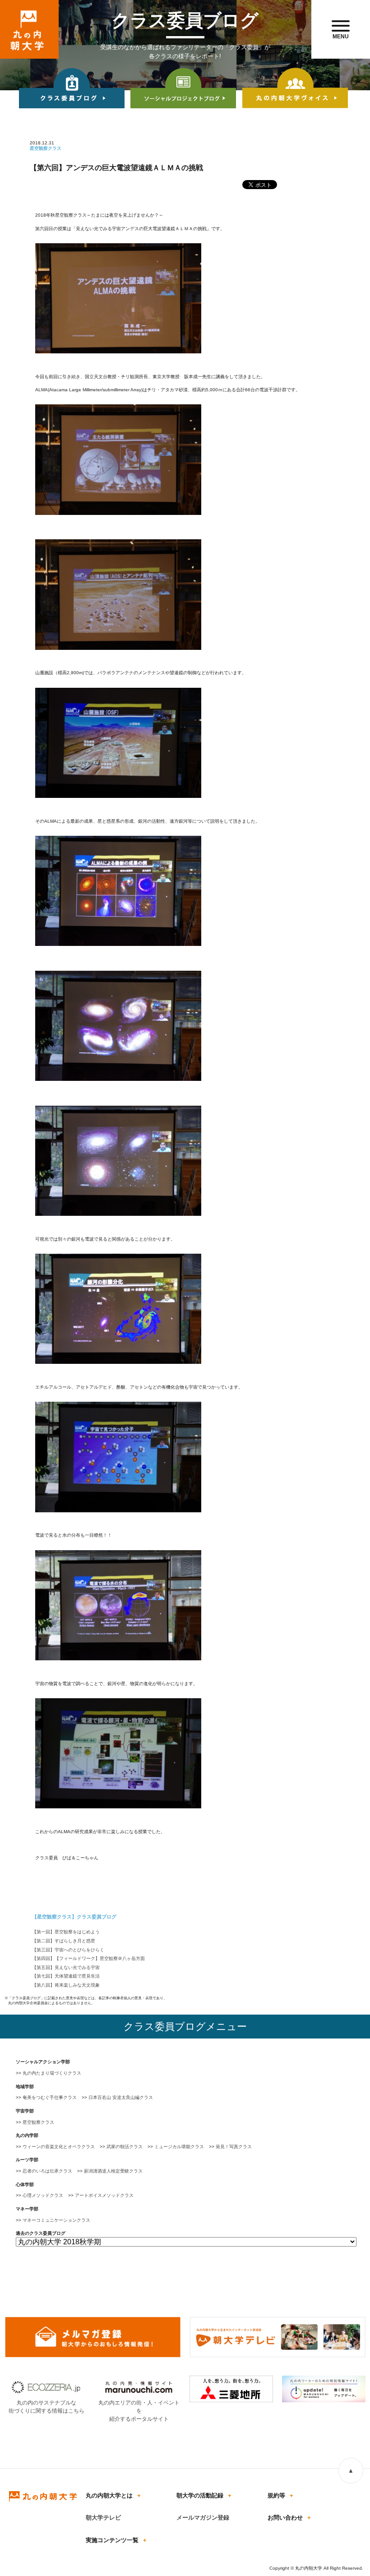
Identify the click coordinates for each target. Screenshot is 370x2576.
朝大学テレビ (103, 2518)
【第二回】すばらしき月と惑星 (64, 1941)
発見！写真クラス (234, 2147)
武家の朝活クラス (125, 2147)
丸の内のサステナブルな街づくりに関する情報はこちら (46, 2407)
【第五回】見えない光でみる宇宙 (66, 1967)
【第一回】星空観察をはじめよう (66, 1932)
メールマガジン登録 (203, 2518)
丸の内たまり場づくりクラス (52, 2073)
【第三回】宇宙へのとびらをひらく (68, 1950)
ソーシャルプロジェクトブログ (183, 89)
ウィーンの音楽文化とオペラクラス (59, 2147)
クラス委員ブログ (72, 89)
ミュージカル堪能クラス (179, 2147)
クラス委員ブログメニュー (185, 2027)
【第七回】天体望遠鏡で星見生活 (66, 1976)
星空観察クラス (38, 2122)
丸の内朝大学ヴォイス (295, 89)
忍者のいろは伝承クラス (47, 2171)
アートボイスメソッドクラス (104, 2195)
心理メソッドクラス (43, 2195)
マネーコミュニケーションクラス (56, 2220)
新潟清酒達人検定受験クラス (113, 2171)
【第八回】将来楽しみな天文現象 (66, 1985)
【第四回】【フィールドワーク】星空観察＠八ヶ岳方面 (88, 1958)
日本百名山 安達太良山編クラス (121, 2097)
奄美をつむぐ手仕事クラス (50, 2097)
